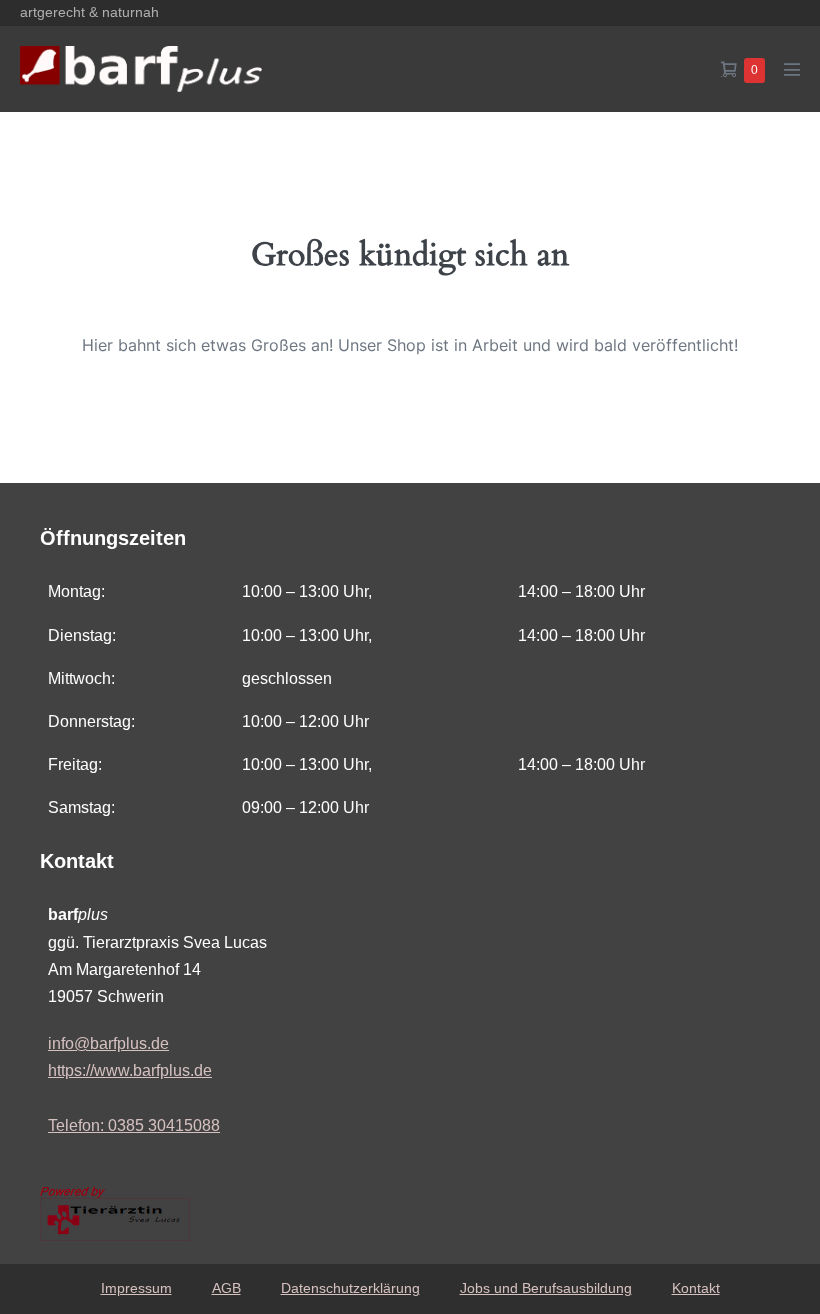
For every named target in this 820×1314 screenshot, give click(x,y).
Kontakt (696, 1288)
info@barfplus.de (108, 1043)
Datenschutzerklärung (350, 1288)
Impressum (136, 1288)
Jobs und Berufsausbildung (546, 1288)
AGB (226, 1288)
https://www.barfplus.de (130, 1070)
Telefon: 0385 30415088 (134, 1125)
